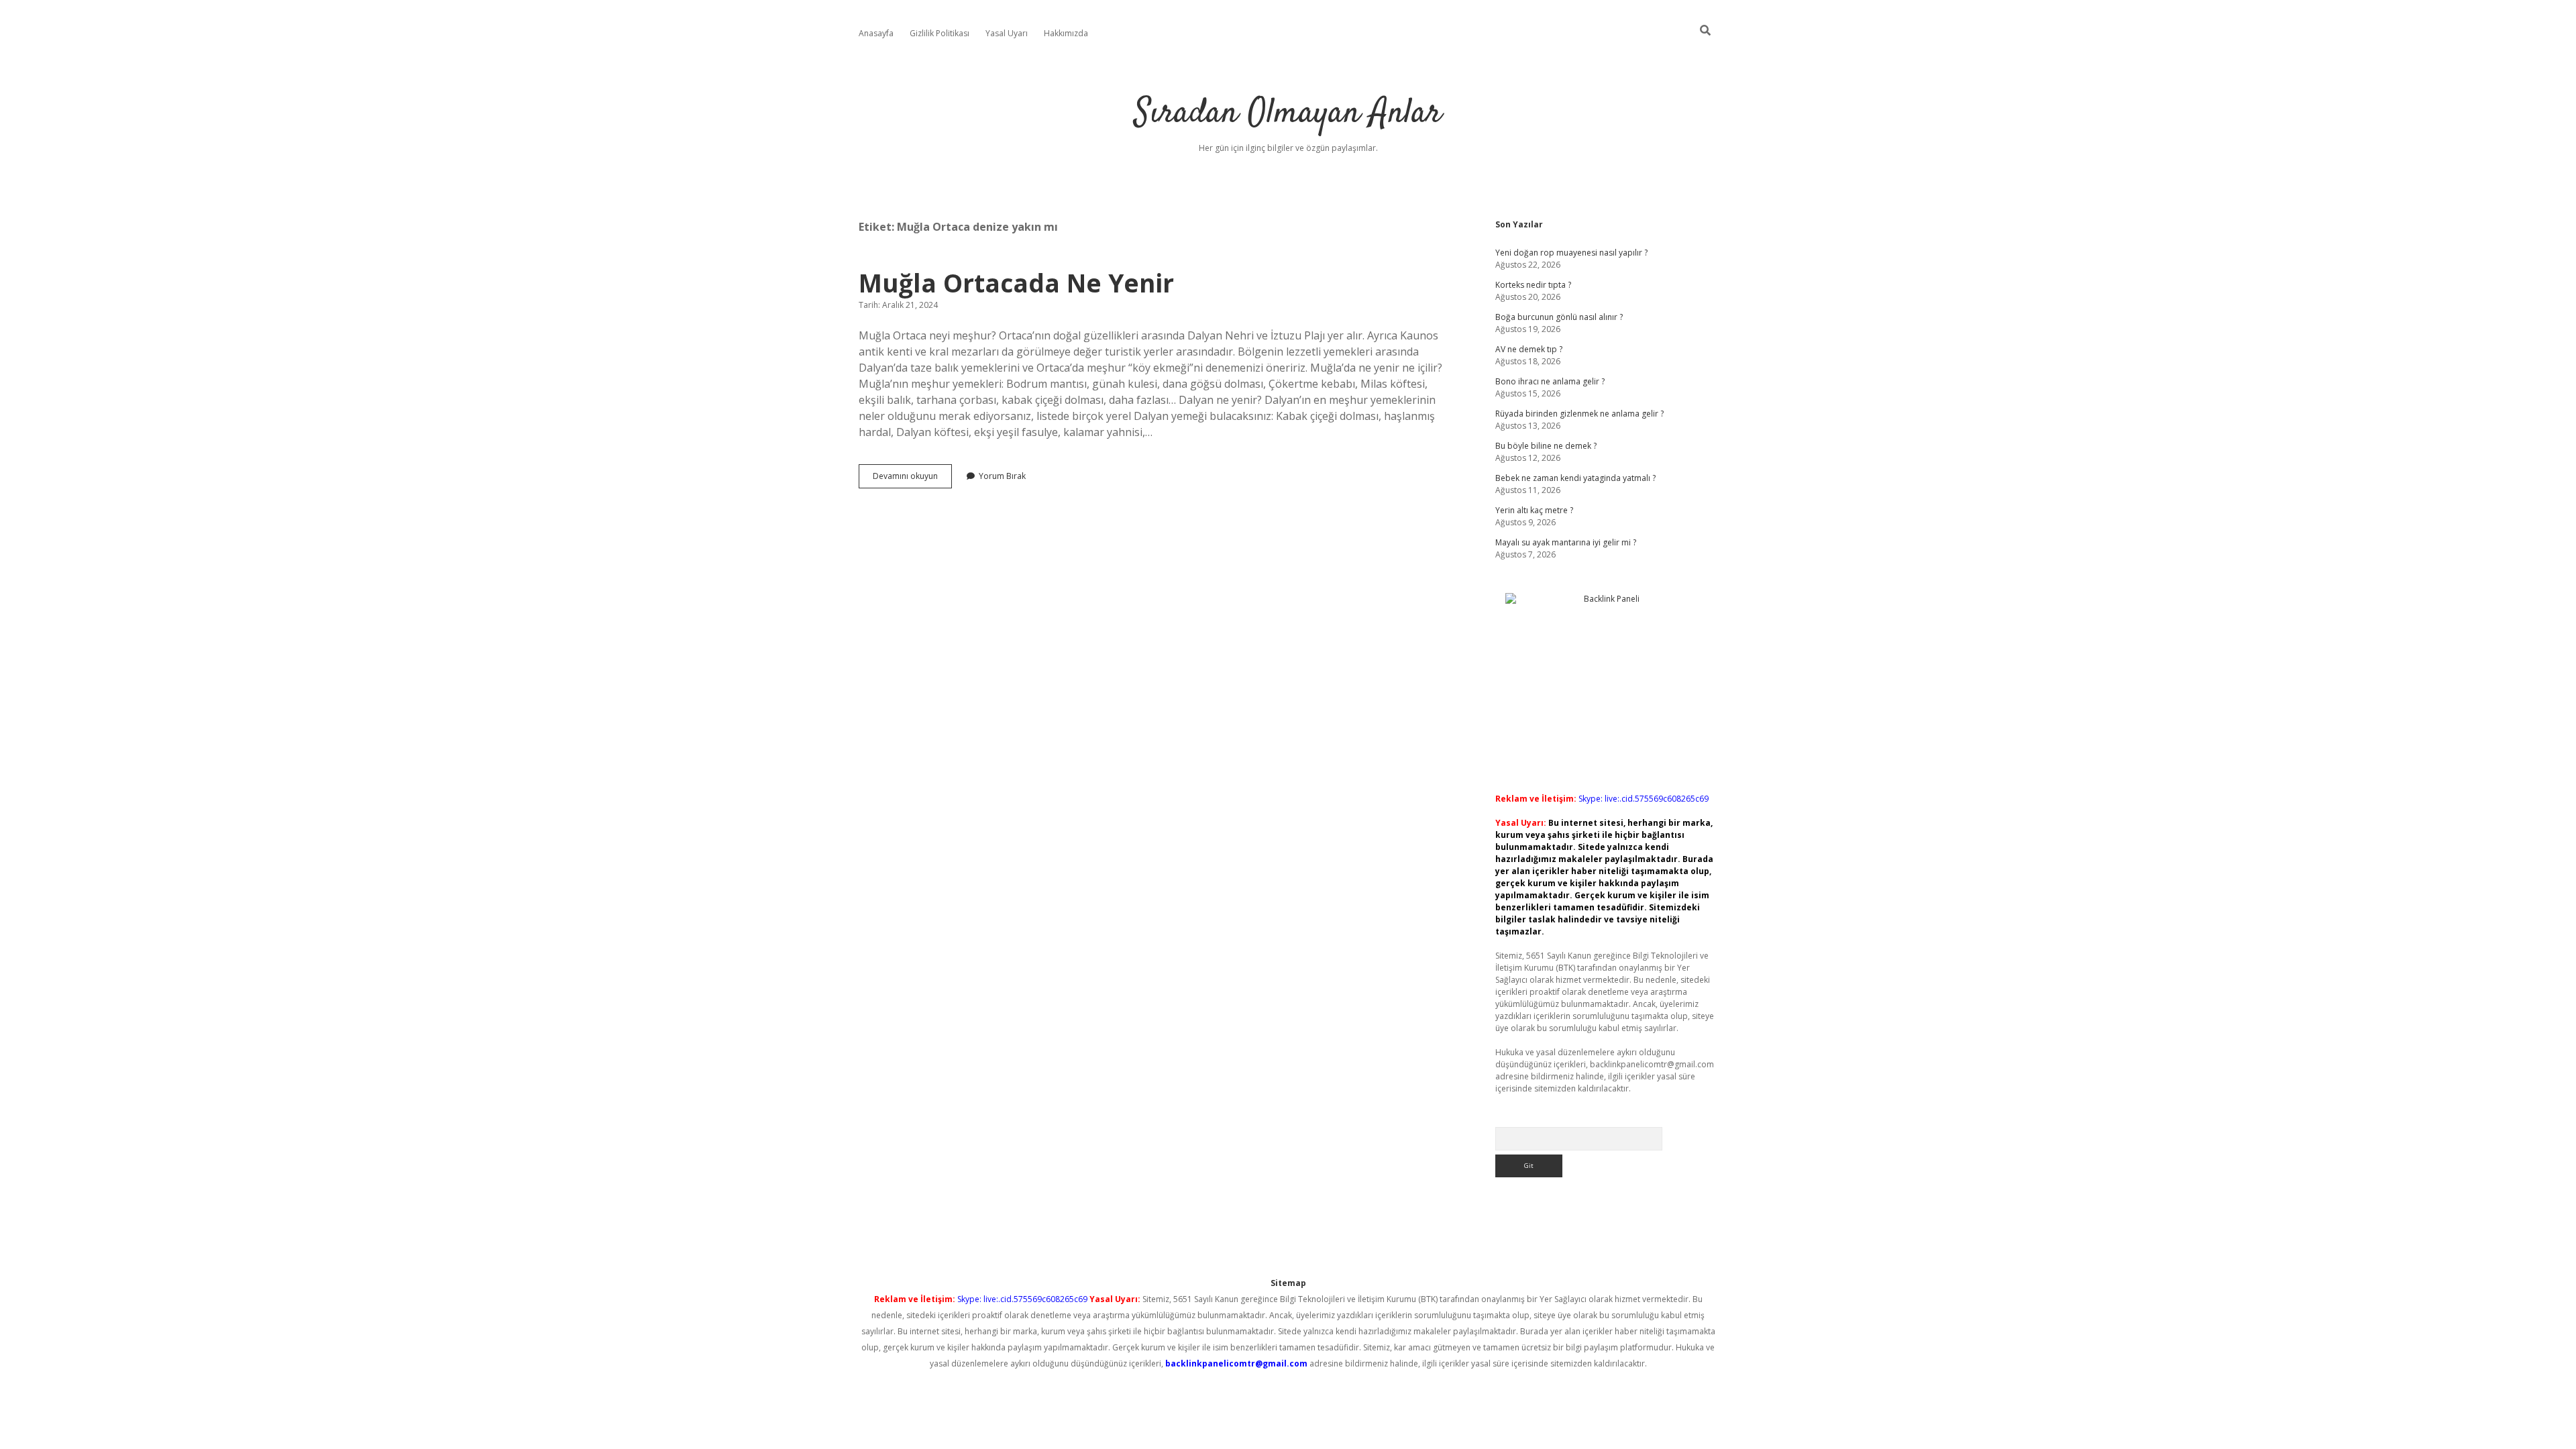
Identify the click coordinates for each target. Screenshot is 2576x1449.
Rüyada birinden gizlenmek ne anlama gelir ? (1579, 414)
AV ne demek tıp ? (1529, 349)
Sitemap (1288, 1283)
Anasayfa (876, 33)
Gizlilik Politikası (940, 33)
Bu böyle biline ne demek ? (1546, 446)
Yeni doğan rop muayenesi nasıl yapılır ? (1571, 253)
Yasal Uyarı (1007, 33)
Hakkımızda (1066, 33)
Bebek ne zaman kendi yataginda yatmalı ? (1575, 478)
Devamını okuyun (912, 479)
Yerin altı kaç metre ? (1534, 510)
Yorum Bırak (1002, 476)
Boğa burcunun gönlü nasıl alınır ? (1559, 317)
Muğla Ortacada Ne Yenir (1016, 283)
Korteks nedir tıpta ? (1533, 285)
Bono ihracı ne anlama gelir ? (1550, 381)
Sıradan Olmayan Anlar (1288, 114)
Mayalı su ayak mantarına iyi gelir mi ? (1566, 542)
